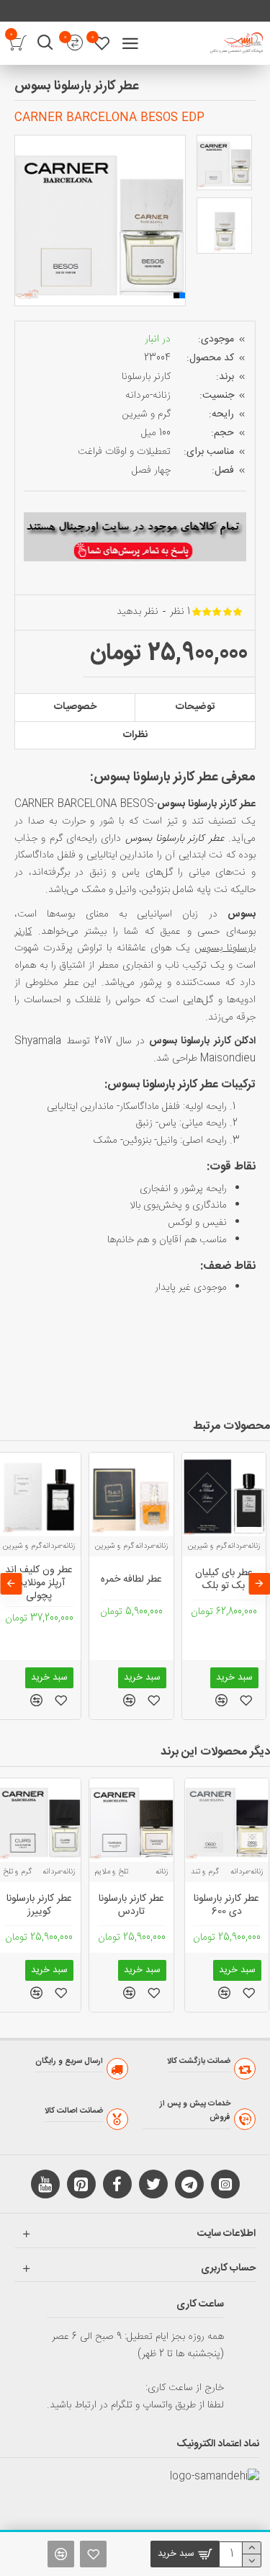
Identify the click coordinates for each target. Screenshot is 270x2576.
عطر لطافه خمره (131, 1579)
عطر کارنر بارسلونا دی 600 (226, 1905)
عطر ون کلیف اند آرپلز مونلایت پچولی (39, 1583)
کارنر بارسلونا (146, 377)
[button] (25, 220)
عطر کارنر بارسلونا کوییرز (39, 1905)
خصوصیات (75, 707)
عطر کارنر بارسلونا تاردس (131, 1905)
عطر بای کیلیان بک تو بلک (224, 1579)
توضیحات (195, 707)
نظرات (135, 735)
